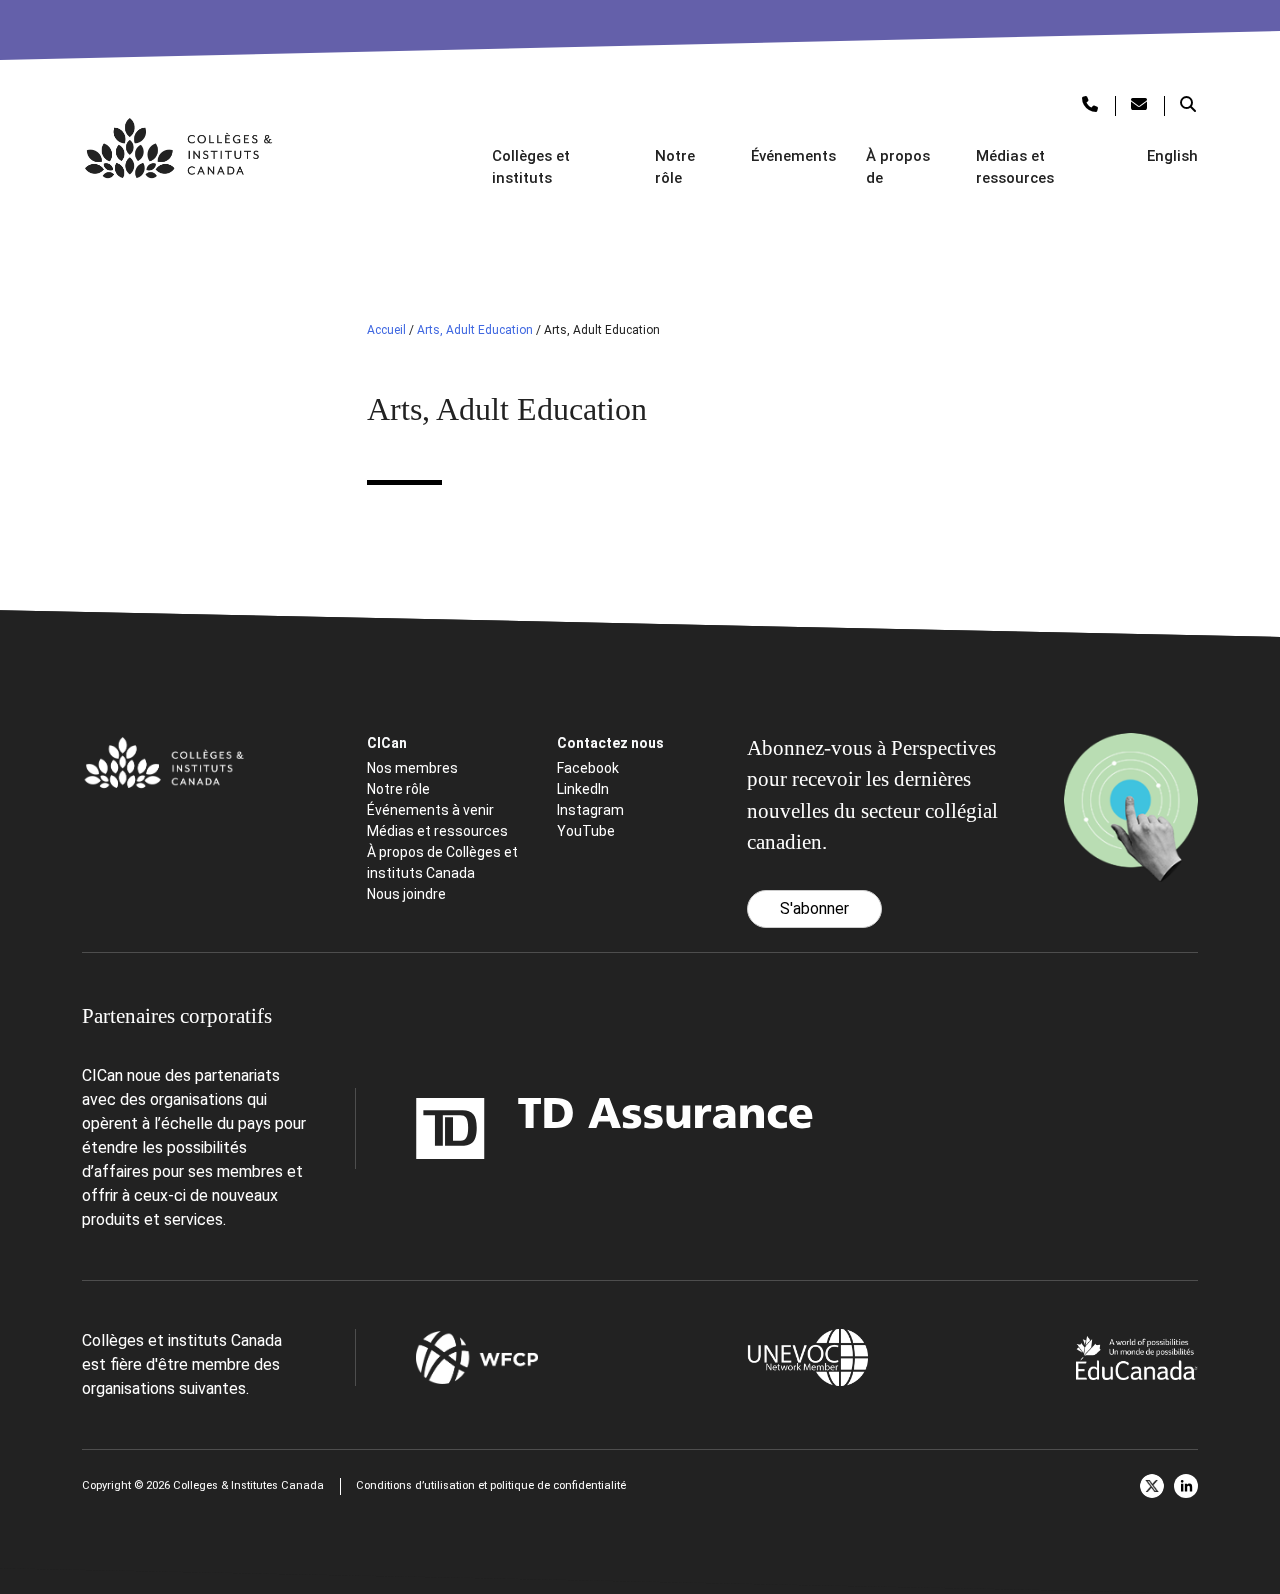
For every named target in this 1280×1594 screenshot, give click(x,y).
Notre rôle (675, 167)
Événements (793, 156)
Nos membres (412, 768)
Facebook (588, 768)
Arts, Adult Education (475, 330)
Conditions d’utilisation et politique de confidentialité (491, 1485)
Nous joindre (406, 894)
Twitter (1152, 1486)
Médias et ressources (1015, 167)
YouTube (586, 831)
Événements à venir (430, 810)
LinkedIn (583, 789)
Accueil (386, 330)
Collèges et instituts (531, 167)
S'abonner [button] (814, 908)
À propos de (898, 167)
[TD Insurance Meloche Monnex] (489, 1128)
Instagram (590, 810)
